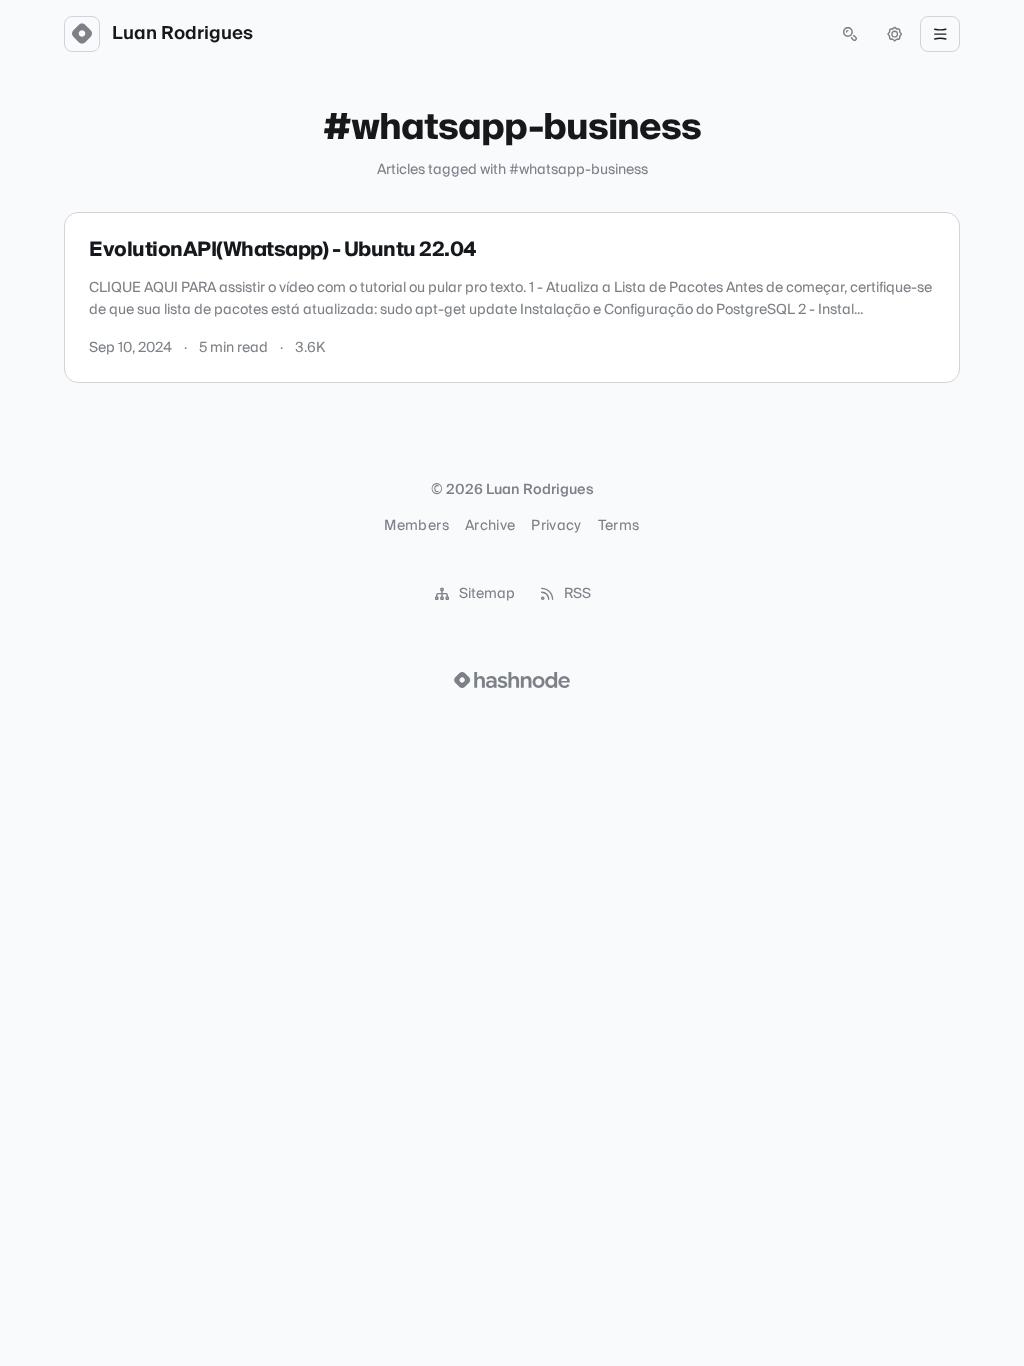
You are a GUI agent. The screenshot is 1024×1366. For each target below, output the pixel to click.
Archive (490, 526)
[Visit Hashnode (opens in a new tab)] (512, 680)
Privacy (556, 526)
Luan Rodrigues (182, 34)
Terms (619, 526)
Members (416, 526)
